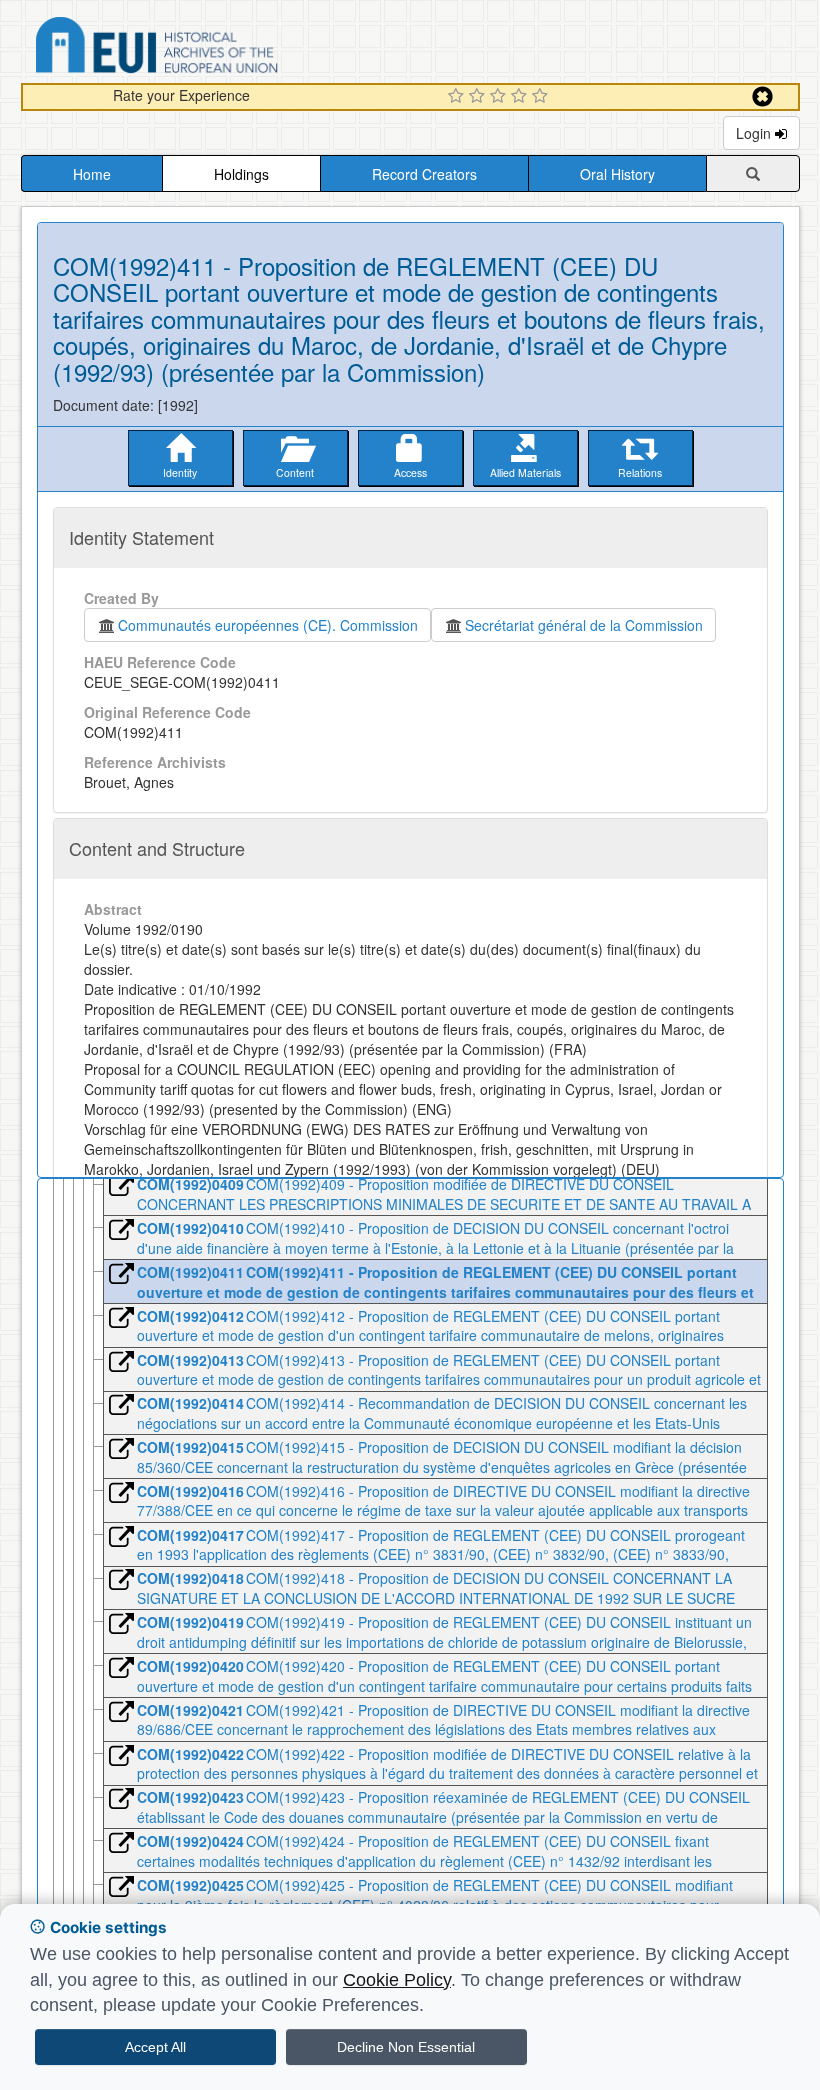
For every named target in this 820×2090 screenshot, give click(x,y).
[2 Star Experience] (479, 97)
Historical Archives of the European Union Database (213, 48)
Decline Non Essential (406, 2047)
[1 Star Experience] (458, 97)
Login (755, 133)
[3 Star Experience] (500, 97)
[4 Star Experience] (521, 97)
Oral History (617, 174)
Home (92, 174)
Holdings (241, 174)
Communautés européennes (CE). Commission (268, 625)
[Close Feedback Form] (762, 96)
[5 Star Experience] (542, 97)
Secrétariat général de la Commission (584, 625)
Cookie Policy (397, 1980)
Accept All (155, 2047)
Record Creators (424, 174)
